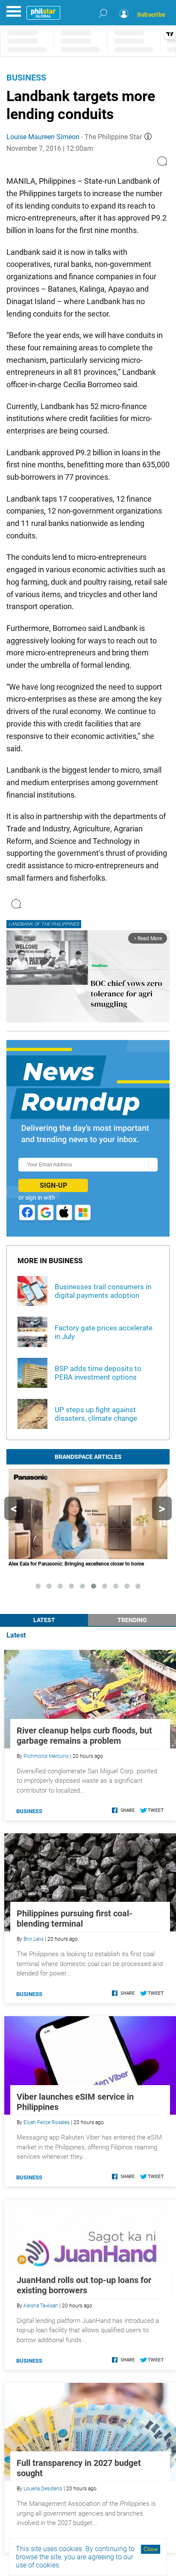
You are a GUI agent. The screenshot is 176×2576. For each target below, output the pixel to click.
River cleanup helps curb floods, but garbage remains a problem (84, 1736)
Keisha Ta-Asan (41, 2306)
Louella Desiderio (43, 2489)
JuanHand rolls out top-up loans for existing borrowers (84, 2285)
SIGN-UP (53, 1185)
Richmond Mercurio (46, 1756)
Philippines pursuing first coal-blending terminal (75, 1919)
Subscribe (151, 15)
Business (26, 78)
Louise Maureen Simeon (43, 137)
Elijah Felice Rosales (47, 2122)
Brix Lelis (34, 1939)
